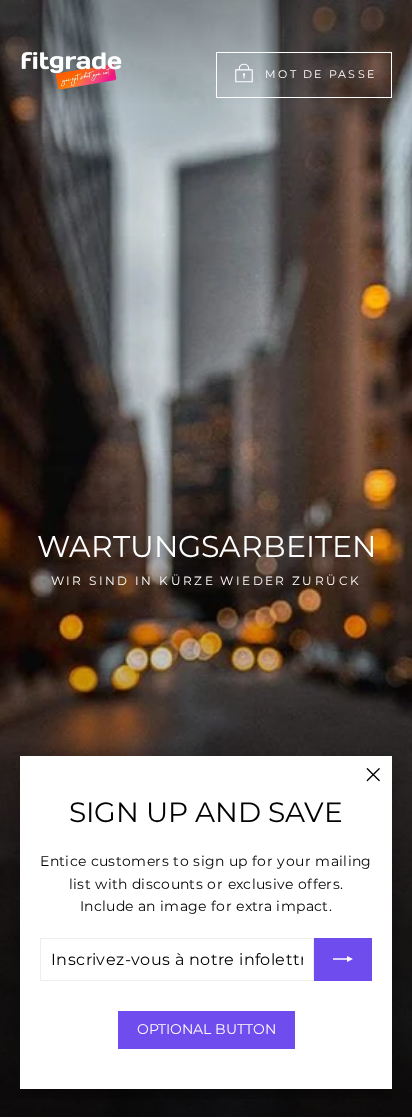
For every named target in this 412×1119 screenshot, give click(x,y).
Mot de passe (320, 74)
